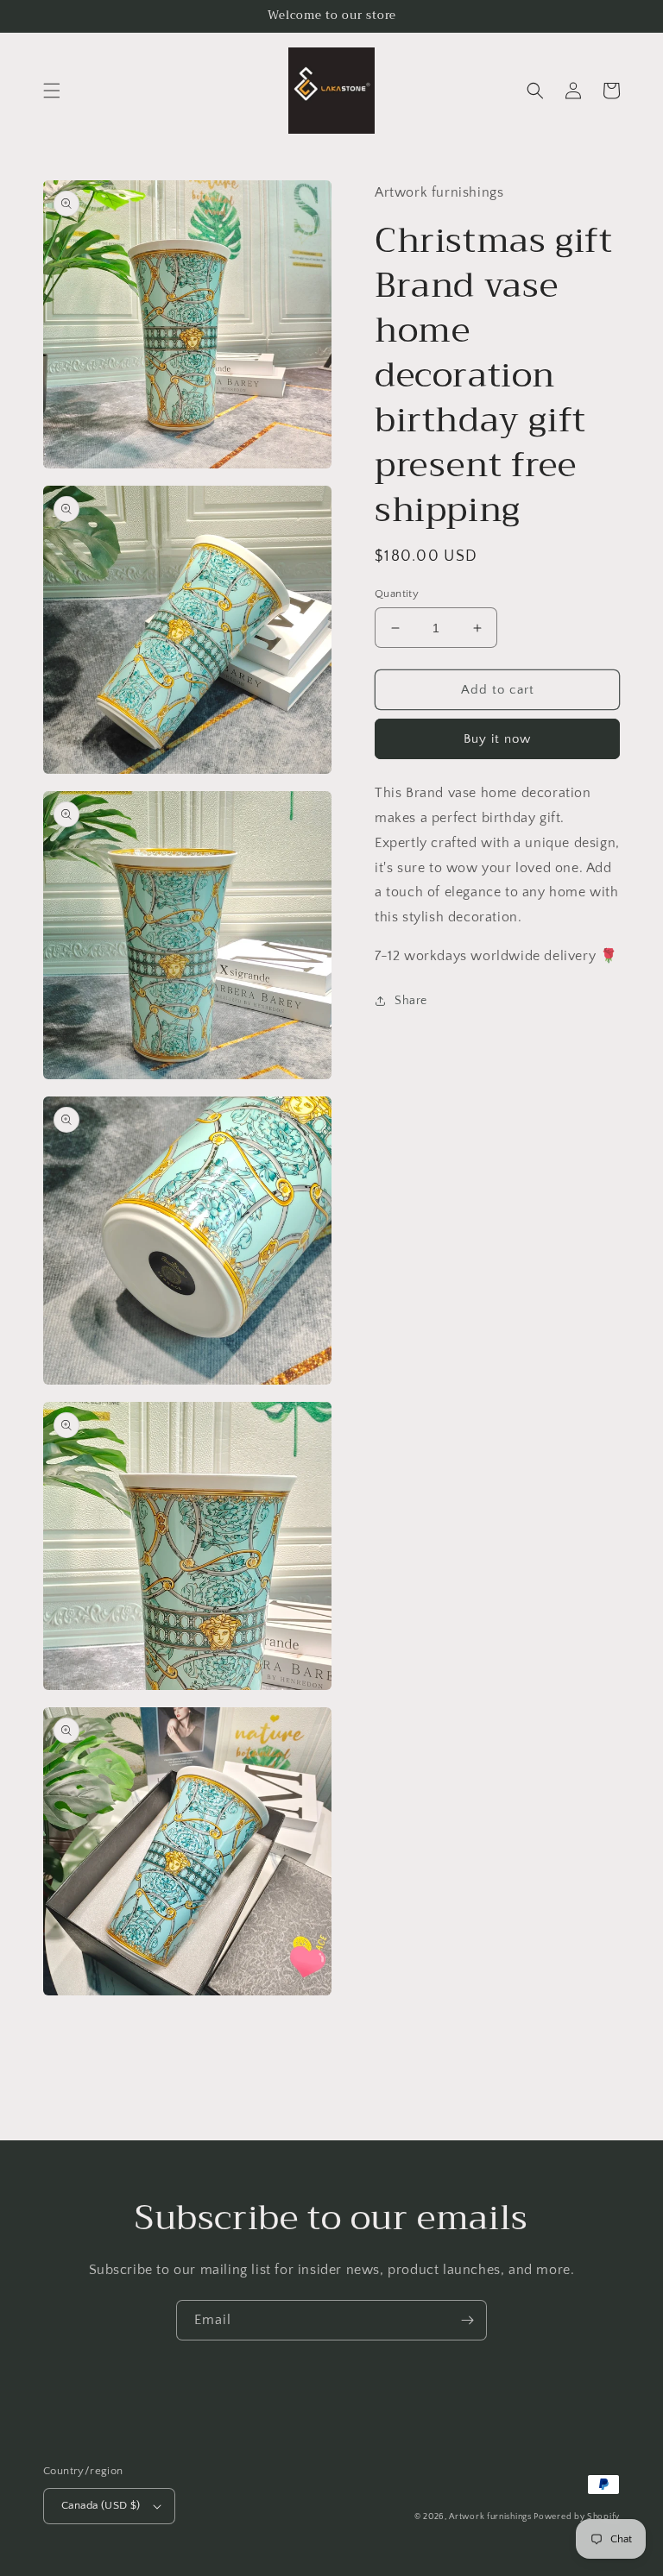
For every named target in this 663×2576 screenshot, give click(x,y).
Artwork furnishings (491, 2517)
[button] (52, 91)
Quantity (397, 594)
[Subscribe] (467, 2320)
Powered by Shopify (577, 2517)
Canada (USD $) (101, 2505)
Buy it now (497, 739)
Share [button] (411, 1001)
